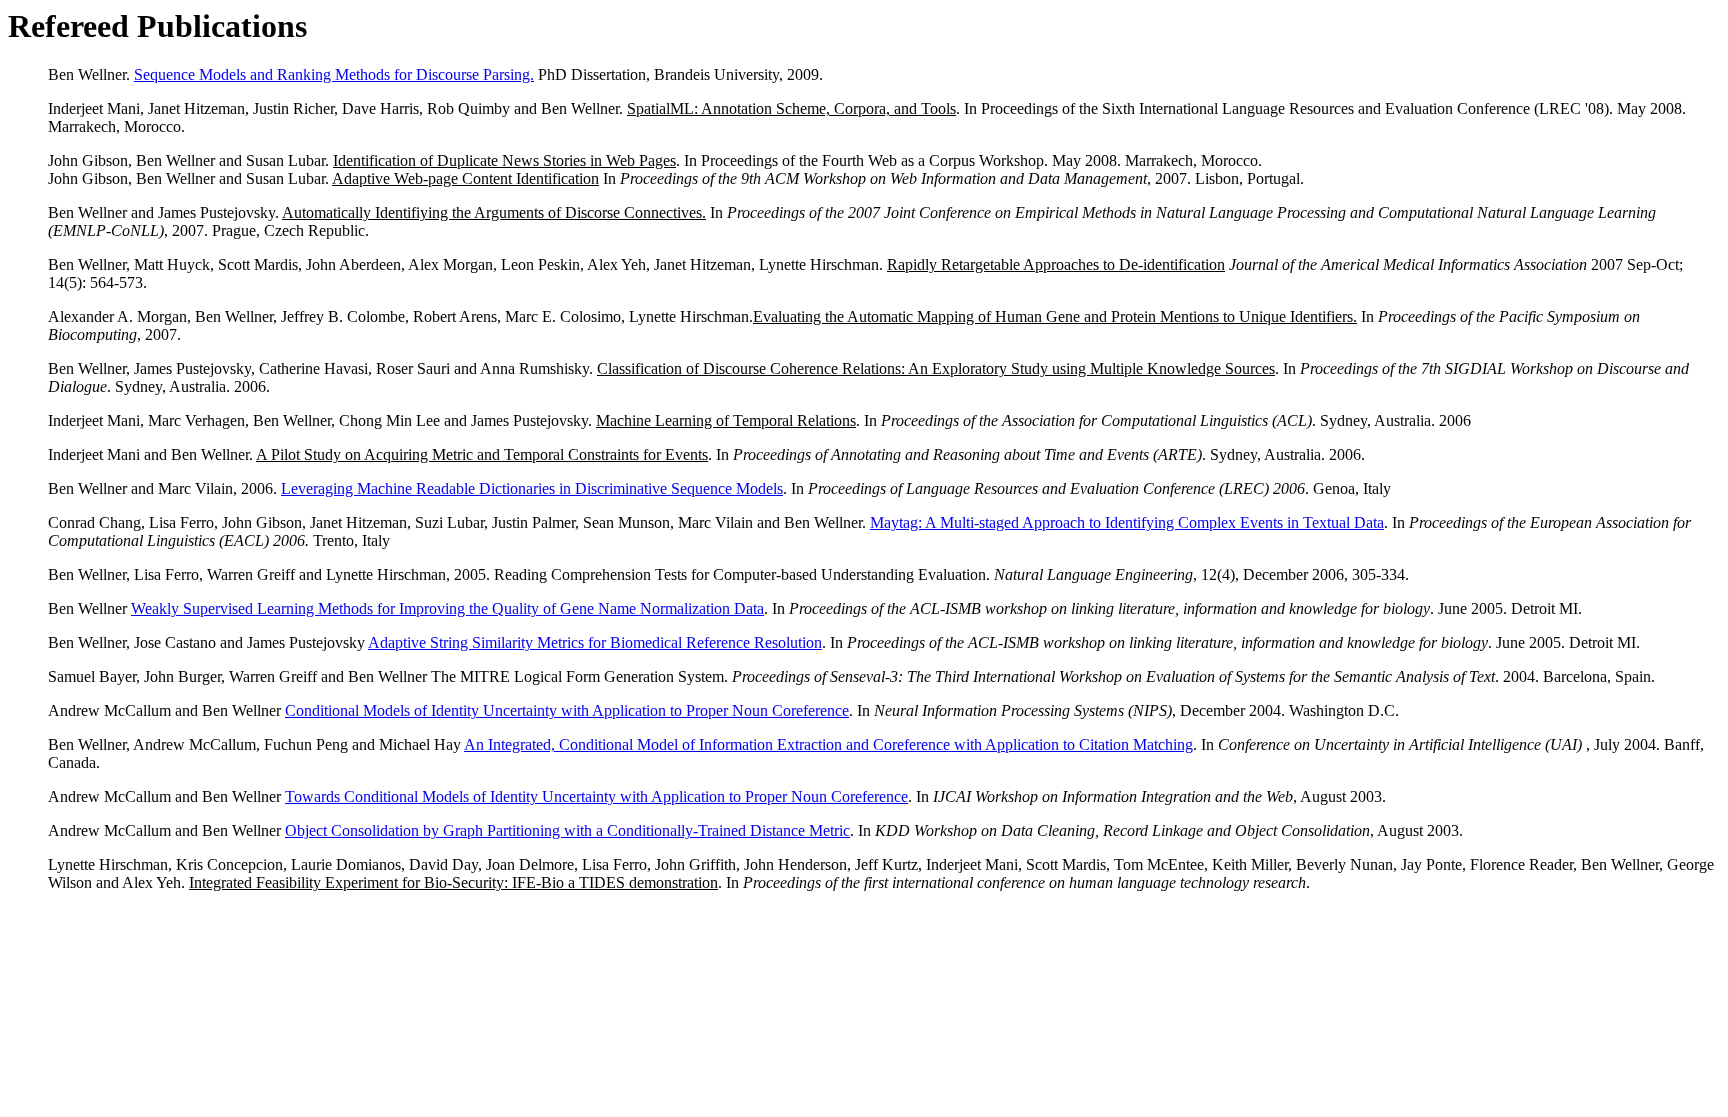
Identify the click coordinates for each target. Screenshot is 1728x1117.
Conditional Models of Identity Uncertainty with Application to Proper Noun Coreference (567, 710)
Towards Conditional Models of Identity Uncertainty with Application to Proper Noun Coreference (596, 796)
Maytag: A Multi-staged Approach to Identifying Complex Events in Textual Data (1127, 522)
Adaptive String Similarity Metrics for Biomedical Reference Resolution (595, 642)
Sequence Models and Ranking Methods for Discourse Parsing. (334, 74)
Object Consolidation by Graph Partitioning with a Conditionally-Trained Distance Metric (567, 830)
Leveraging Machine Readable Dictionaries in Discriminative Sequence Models (532, 488)
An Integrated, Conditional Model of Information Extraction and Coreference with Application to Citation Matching (828, 744)
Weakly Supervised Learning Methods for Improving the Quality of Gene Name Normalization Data (447, 608)
